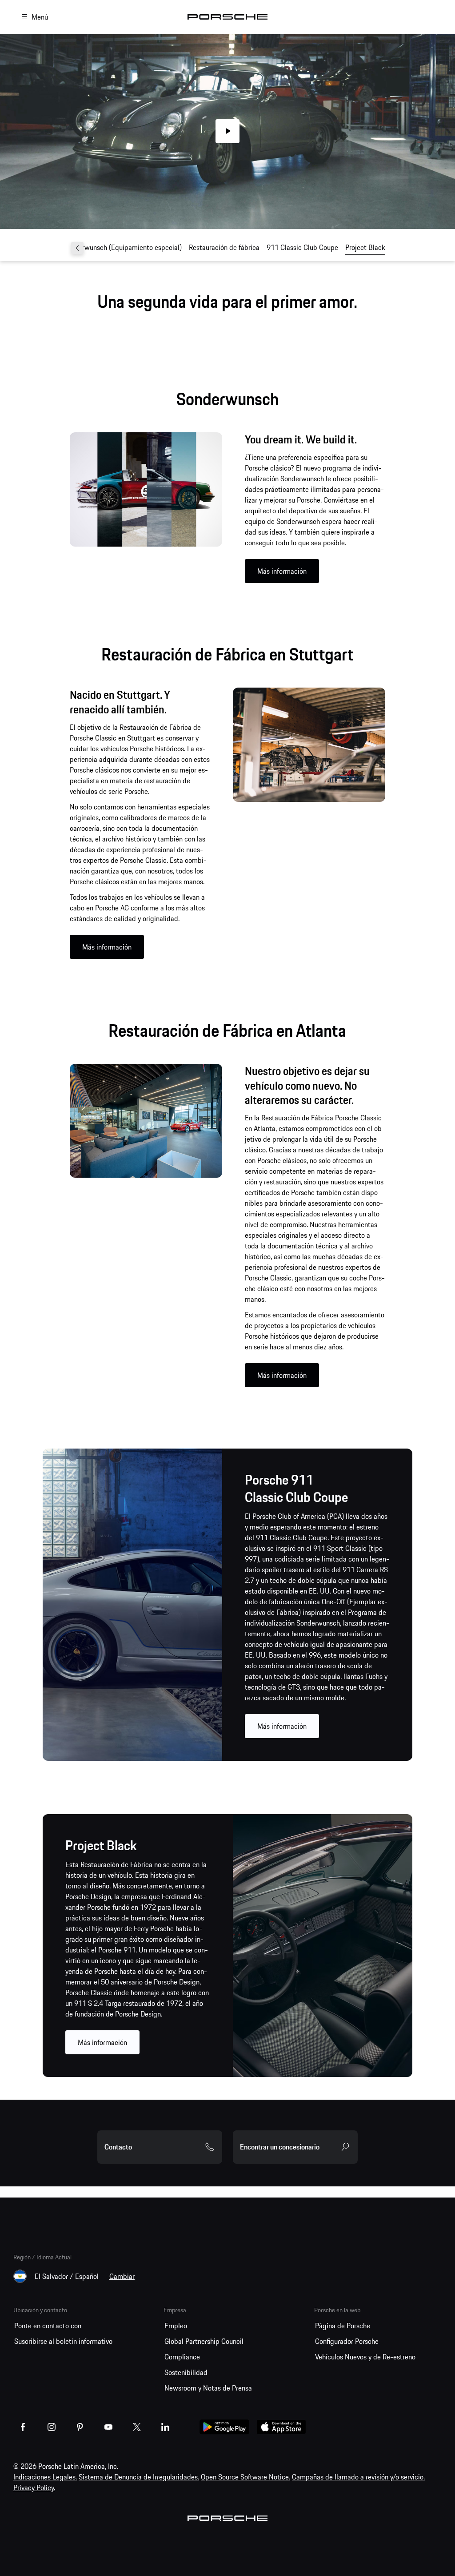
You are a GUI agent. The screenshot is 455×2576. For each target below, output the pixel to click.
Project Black (365, 247)
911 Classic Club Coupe (302, 247)
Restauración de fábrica (224, 247)
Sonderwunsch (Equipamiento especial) (123, 247)
